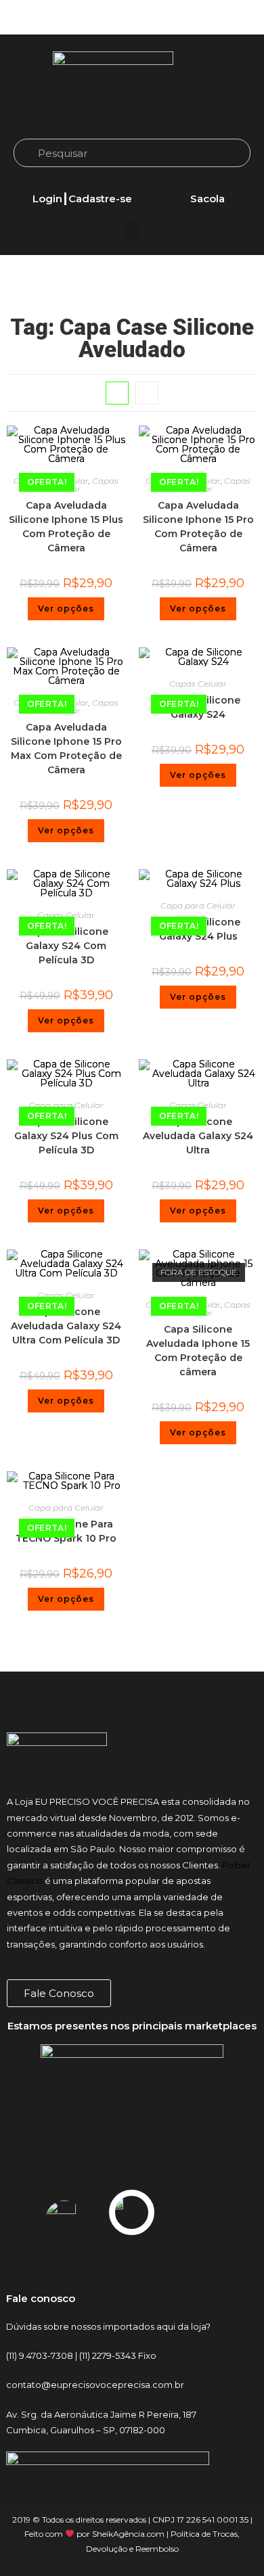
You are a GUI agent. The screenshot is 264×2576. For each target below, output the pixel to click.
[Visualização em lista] (147, 393)
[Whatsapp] (234, 18)
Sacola (207, 199)
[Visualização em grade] (117, 393)
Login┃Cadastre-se (82, 199)
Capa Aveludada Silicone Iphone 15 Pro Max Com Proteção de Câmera (66, 749)
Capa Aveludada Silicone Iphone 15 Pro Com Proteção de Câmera (198, 527)
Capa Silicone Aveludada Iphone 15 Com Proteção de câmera (198, 1351)
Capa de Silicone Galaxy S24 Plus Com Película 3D (66, 1136)
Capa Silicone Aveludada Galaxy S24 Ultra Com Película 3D (66, 1326)
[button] (132, 230)
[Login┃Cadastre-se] (82, 183)
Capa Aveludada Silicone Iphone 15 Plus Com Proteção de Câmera (66, 527)
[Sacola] (207, 183)
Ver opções (66, 608)
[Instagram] (186, 18)
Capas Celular (198, 684)
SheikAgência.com (128, 2534)
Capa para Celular (198, 905)
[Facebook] (210, 18)
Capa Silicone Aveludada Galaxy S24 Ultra (198, 1136)
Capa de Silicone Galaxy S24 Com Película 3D (66, 946)
